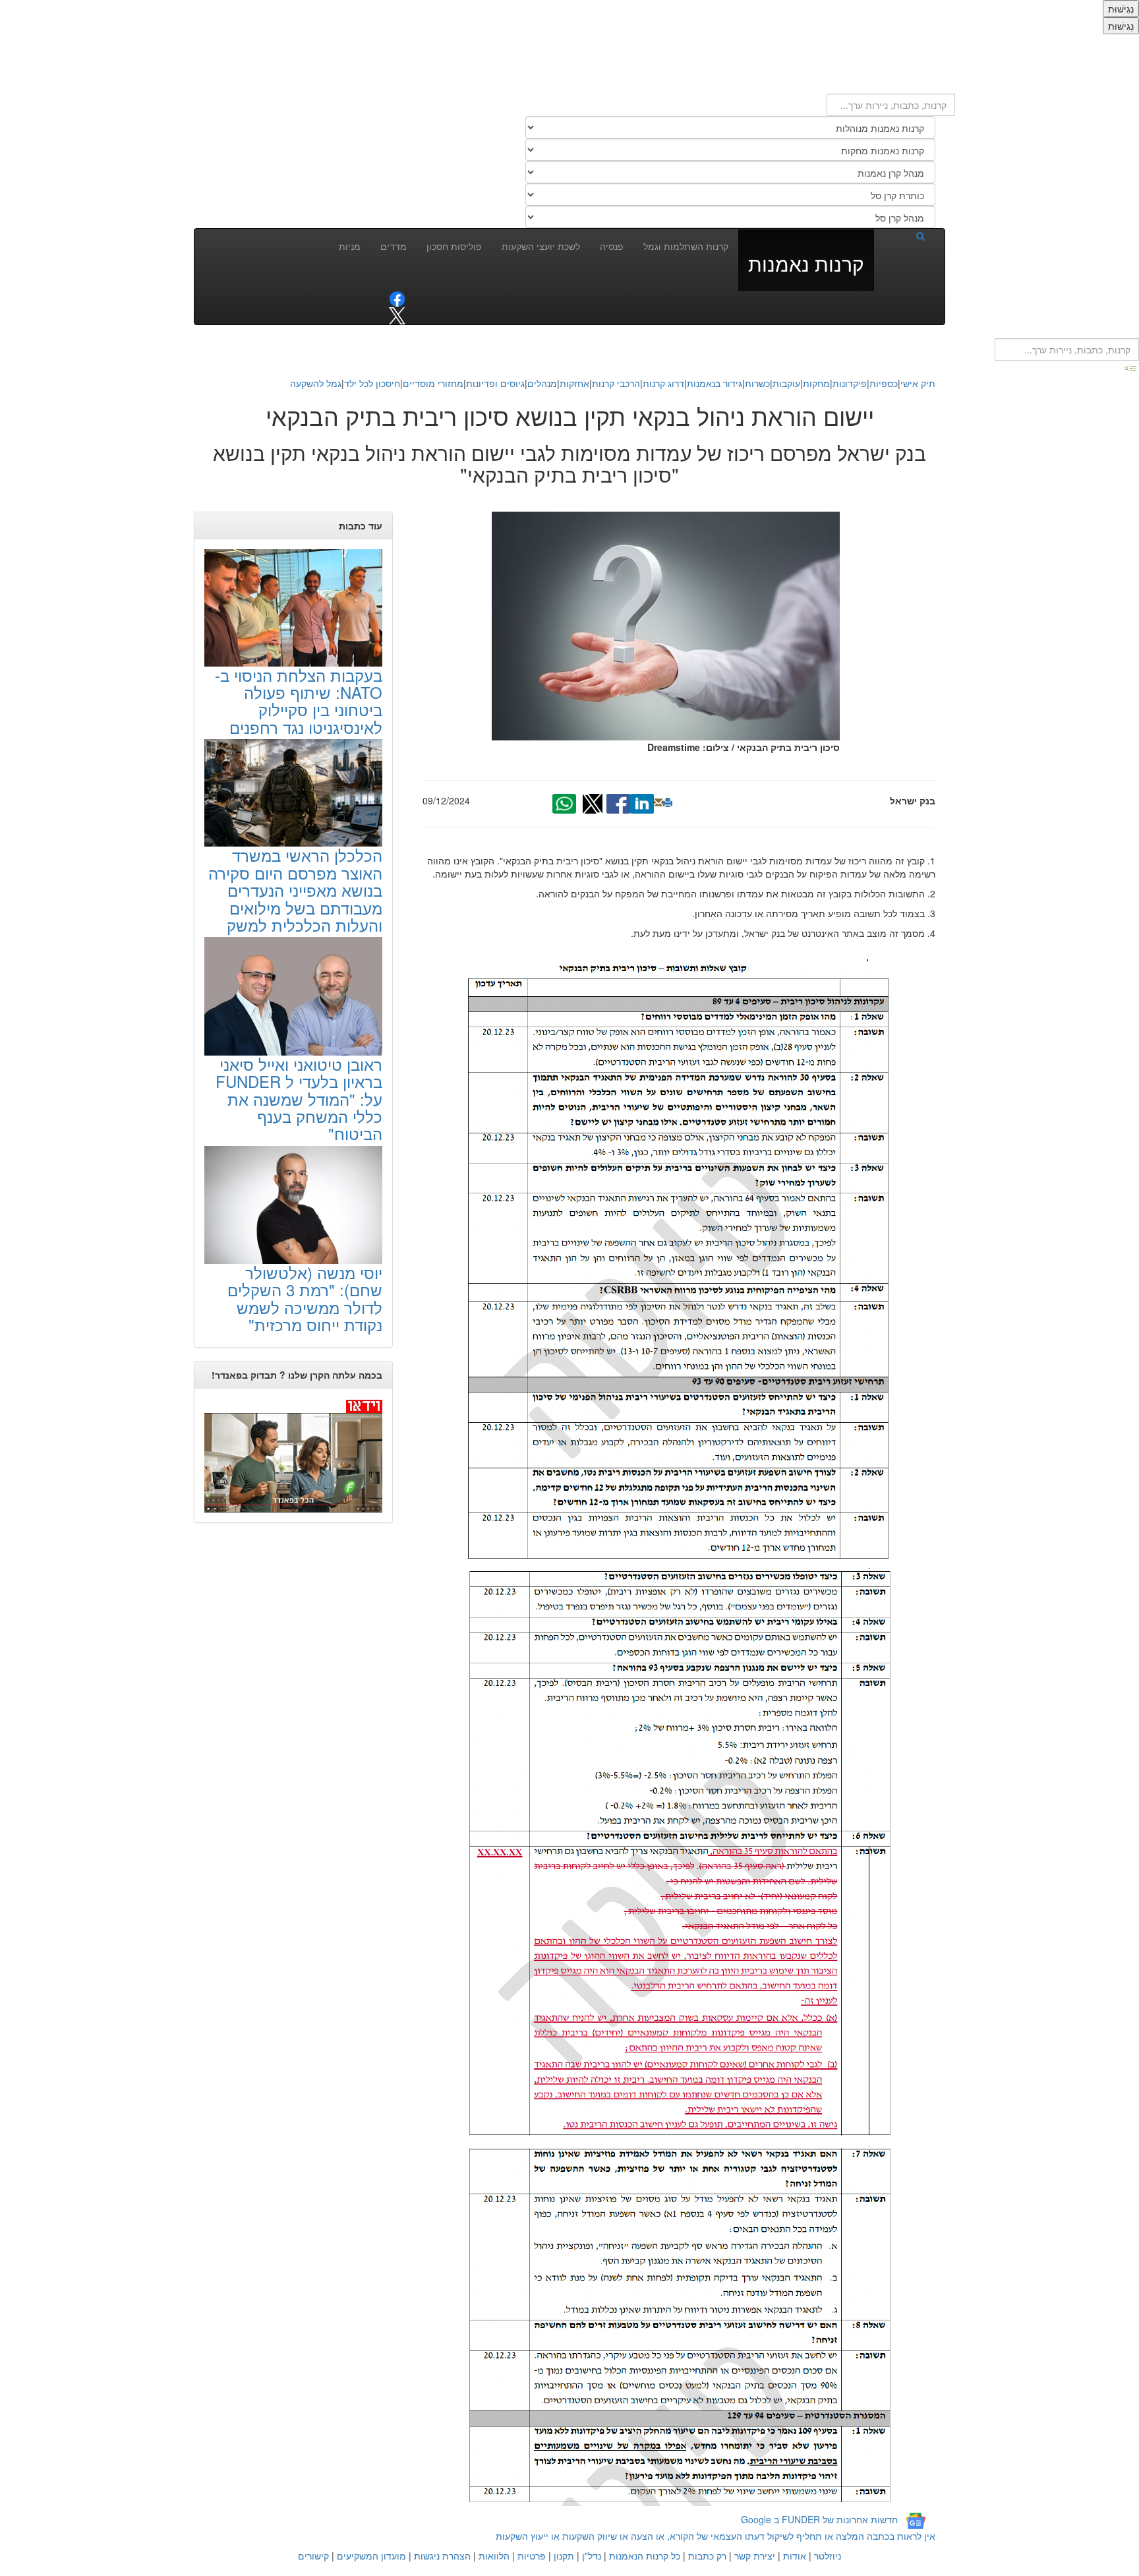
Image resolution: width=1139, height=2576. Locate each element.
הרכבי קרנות (616, 383)
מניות (350, 246)
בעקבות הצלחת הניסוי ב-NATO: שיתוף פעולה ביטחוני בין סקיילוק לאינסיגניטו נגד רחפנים (299, 701)
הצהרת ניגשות (442, 2556)
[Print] (668, 802)
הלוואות (494, 2556)
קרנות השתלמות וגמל (686, 246)
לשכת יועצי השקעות (541, 246)
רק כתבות (707, 2556)
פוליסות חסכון (454, 246)
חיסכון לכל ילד (372, 383)
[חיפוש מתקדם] (1131, 367)
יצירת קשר (755, 2556)
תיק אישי (918, 383)
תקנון (564, 2556)
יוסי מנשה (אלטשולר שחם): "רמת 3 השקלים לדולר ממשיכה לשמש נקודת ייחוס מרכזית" (305, 1298)
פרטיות (532, 2556)
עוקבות (786, 383)
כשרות (757, 383)
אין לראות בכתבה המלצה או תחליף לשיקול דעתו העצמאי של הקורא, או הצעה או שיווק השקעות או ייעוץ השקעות (716, 2536)
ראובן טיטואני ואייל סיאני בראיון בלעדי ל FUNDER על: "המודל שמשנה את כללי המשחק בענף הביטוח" (299, 1099)
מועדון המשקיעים (371, 2556)
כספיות (884, 383)
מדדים (394, 246)
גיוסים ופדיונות (495, 383)
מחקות (816, 383)
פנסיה (612, 246)
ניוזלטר (828, 2556)
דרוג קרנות (663, 383)
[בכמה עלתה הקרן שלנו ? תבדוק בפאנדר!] (293, 1455)
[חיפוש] (904, 235)
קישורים (313, 2556)
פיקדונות (850, 383)
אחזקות (574, 383)
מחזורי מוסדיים (433, 383)
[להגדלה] (679, 1259)
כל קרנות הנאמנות (645, 2556)
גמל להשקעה (316, 383)
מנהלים (542, 383)
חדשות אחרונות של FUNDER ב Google (819, 2519)
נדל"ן (592, 2556)
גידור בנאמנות (715, 383)
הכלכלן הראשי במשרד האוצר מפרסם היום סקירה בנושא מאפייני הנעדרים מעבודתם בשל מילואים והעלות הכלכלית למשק (295, 890)
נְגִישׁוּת (1121, 9)
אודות (795, 2556)
